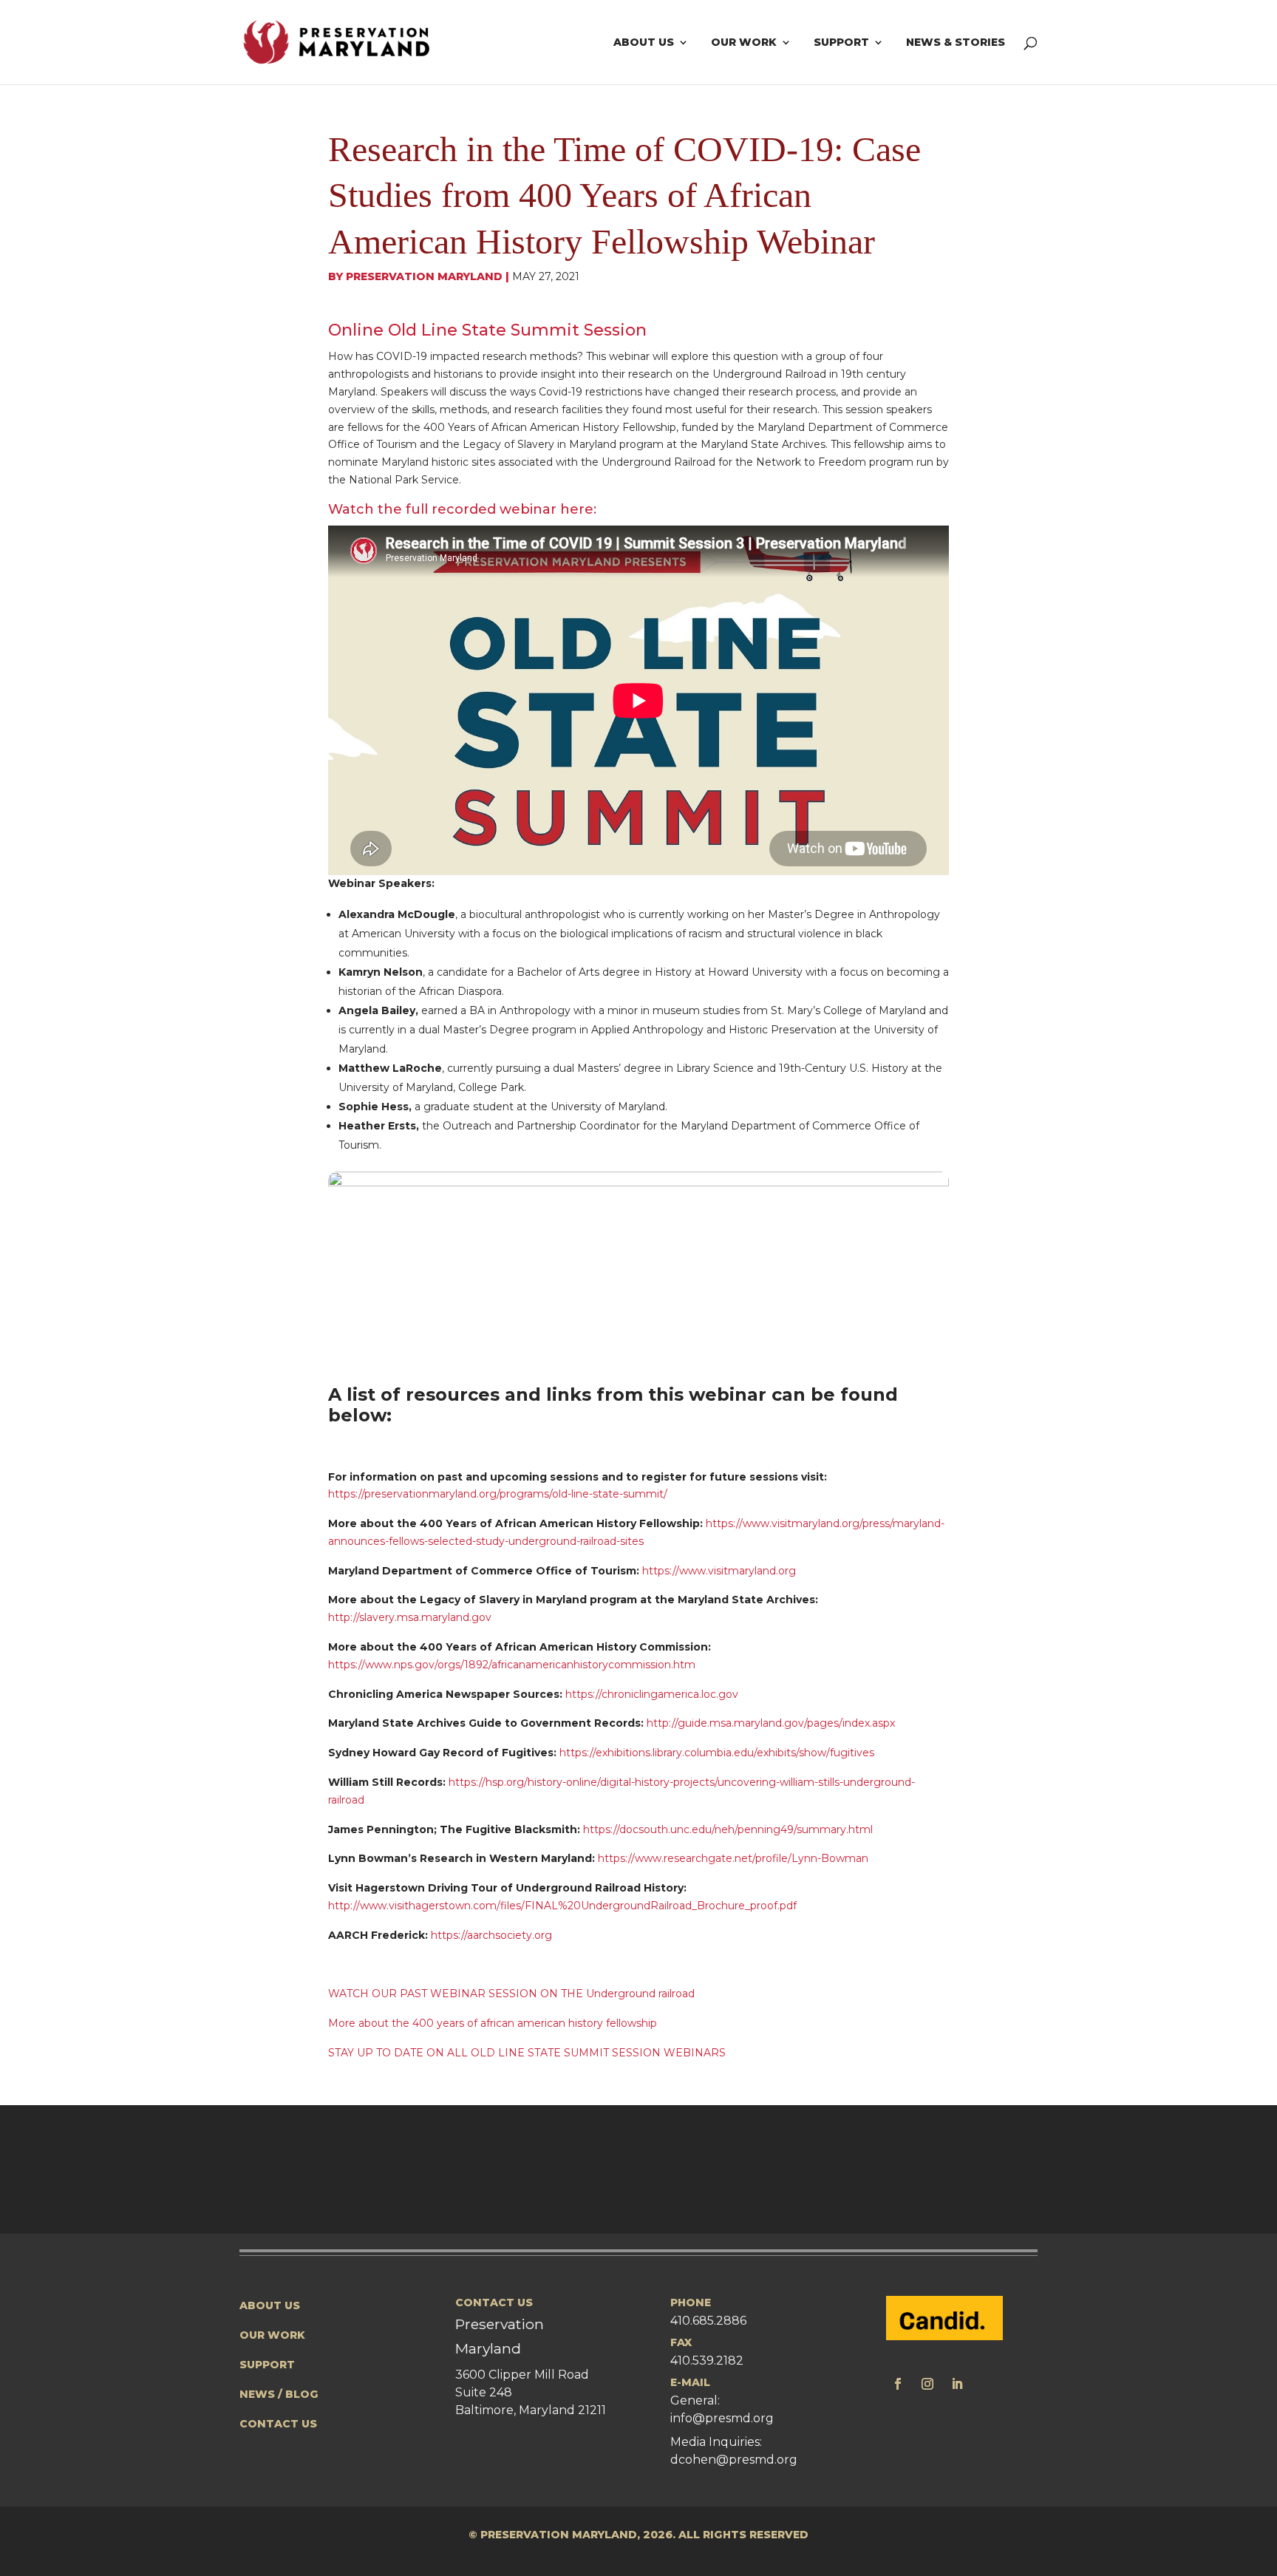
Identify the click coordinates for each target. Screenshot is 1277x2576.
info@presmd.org (722, 2418)
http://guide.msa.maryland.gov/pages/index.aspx (771, 1723)
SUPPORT (267, 2365)
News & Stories (956, 43)
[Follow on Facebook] (898, 2384)
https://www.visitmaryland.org (719, 1571)
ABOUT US (270, 2305)
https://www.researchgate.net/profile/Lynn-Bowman (733, 1858)
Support (841, 43)
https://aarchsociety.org (490, 1935)
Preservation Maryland (424, 276)
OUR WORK (272, 2335)
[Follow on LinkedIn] (957, 2384)
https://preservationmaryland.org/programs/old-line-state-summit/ (498, 1494)
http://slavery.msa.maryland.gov (410, 1617)
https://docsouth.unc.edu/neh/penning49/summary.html (728, 1829)
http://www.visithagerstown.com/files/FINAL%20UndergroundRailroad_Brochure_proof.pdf (562, 1906)
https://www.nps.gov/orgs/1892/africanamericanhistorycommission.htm (512, 1665)
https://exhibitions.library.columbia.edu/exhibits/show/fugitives (717, 1753)
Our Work (744, 43)
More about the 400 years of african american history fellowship (493, 2023)
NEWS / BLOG (279, 2394)
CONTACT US (278, 2424)
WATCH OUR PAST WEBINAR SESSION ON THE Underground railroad (511, 1994)
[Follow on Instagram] (927, 2384)
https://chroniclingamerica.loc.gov (652, 1694)
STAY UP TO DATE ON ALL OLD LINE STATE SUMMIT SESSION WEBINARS (527, 2053)
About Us (644, 43)
